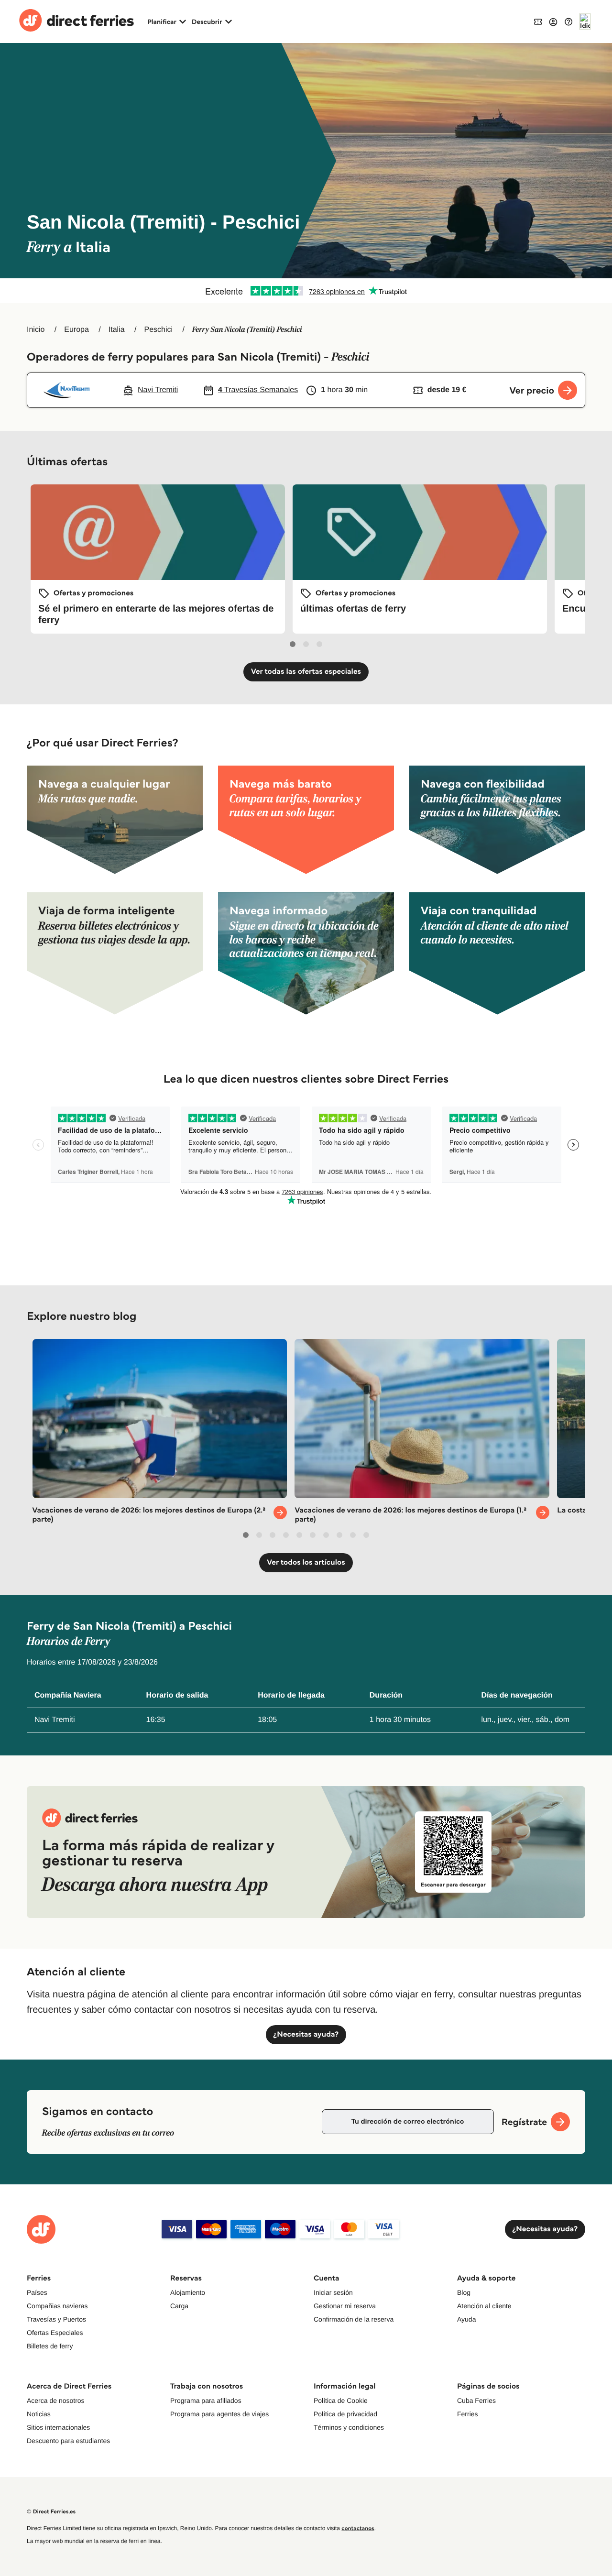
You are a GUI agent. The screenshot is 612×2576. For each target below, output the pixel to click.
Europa (76, 330)
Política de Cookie (341, 2401)
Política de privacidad (345, 2414)
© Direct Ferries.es (51, 2512)
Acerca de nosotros (56, 2401)
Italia (117, 330)
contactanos (358, 2528)
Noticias (39, 2414)
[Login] (553, 22)
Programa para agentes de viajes (219, 2414)
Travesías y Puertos (56, 2319)
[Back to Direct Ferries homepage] (76, 22)
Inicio (36, 330)
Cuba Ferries (476, 2401)
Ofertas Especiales (55, 2333)
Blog (464, 2292)
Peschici (158, 330)
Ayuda (466, 2319)
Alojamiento (188, 2292)
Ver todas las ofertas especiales (306, 672)
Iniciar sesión (333, 2292)
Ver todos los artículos (306, 1562)
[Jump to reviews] (306, 291)
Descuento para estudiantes (68, 2441)
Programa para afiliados (206, 2401)
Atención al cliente (484, 2306)
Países (37, 2292)
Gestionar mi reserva (345, 2306)
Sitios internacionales (58, 2427)
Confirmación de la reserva (354, 2319)
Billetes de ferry (50, 2346)
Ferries (468, 2414)
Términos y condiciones (349, 2427)
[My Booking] (538, 21)
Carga (179, 2306)
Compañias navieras (57, 2306)
